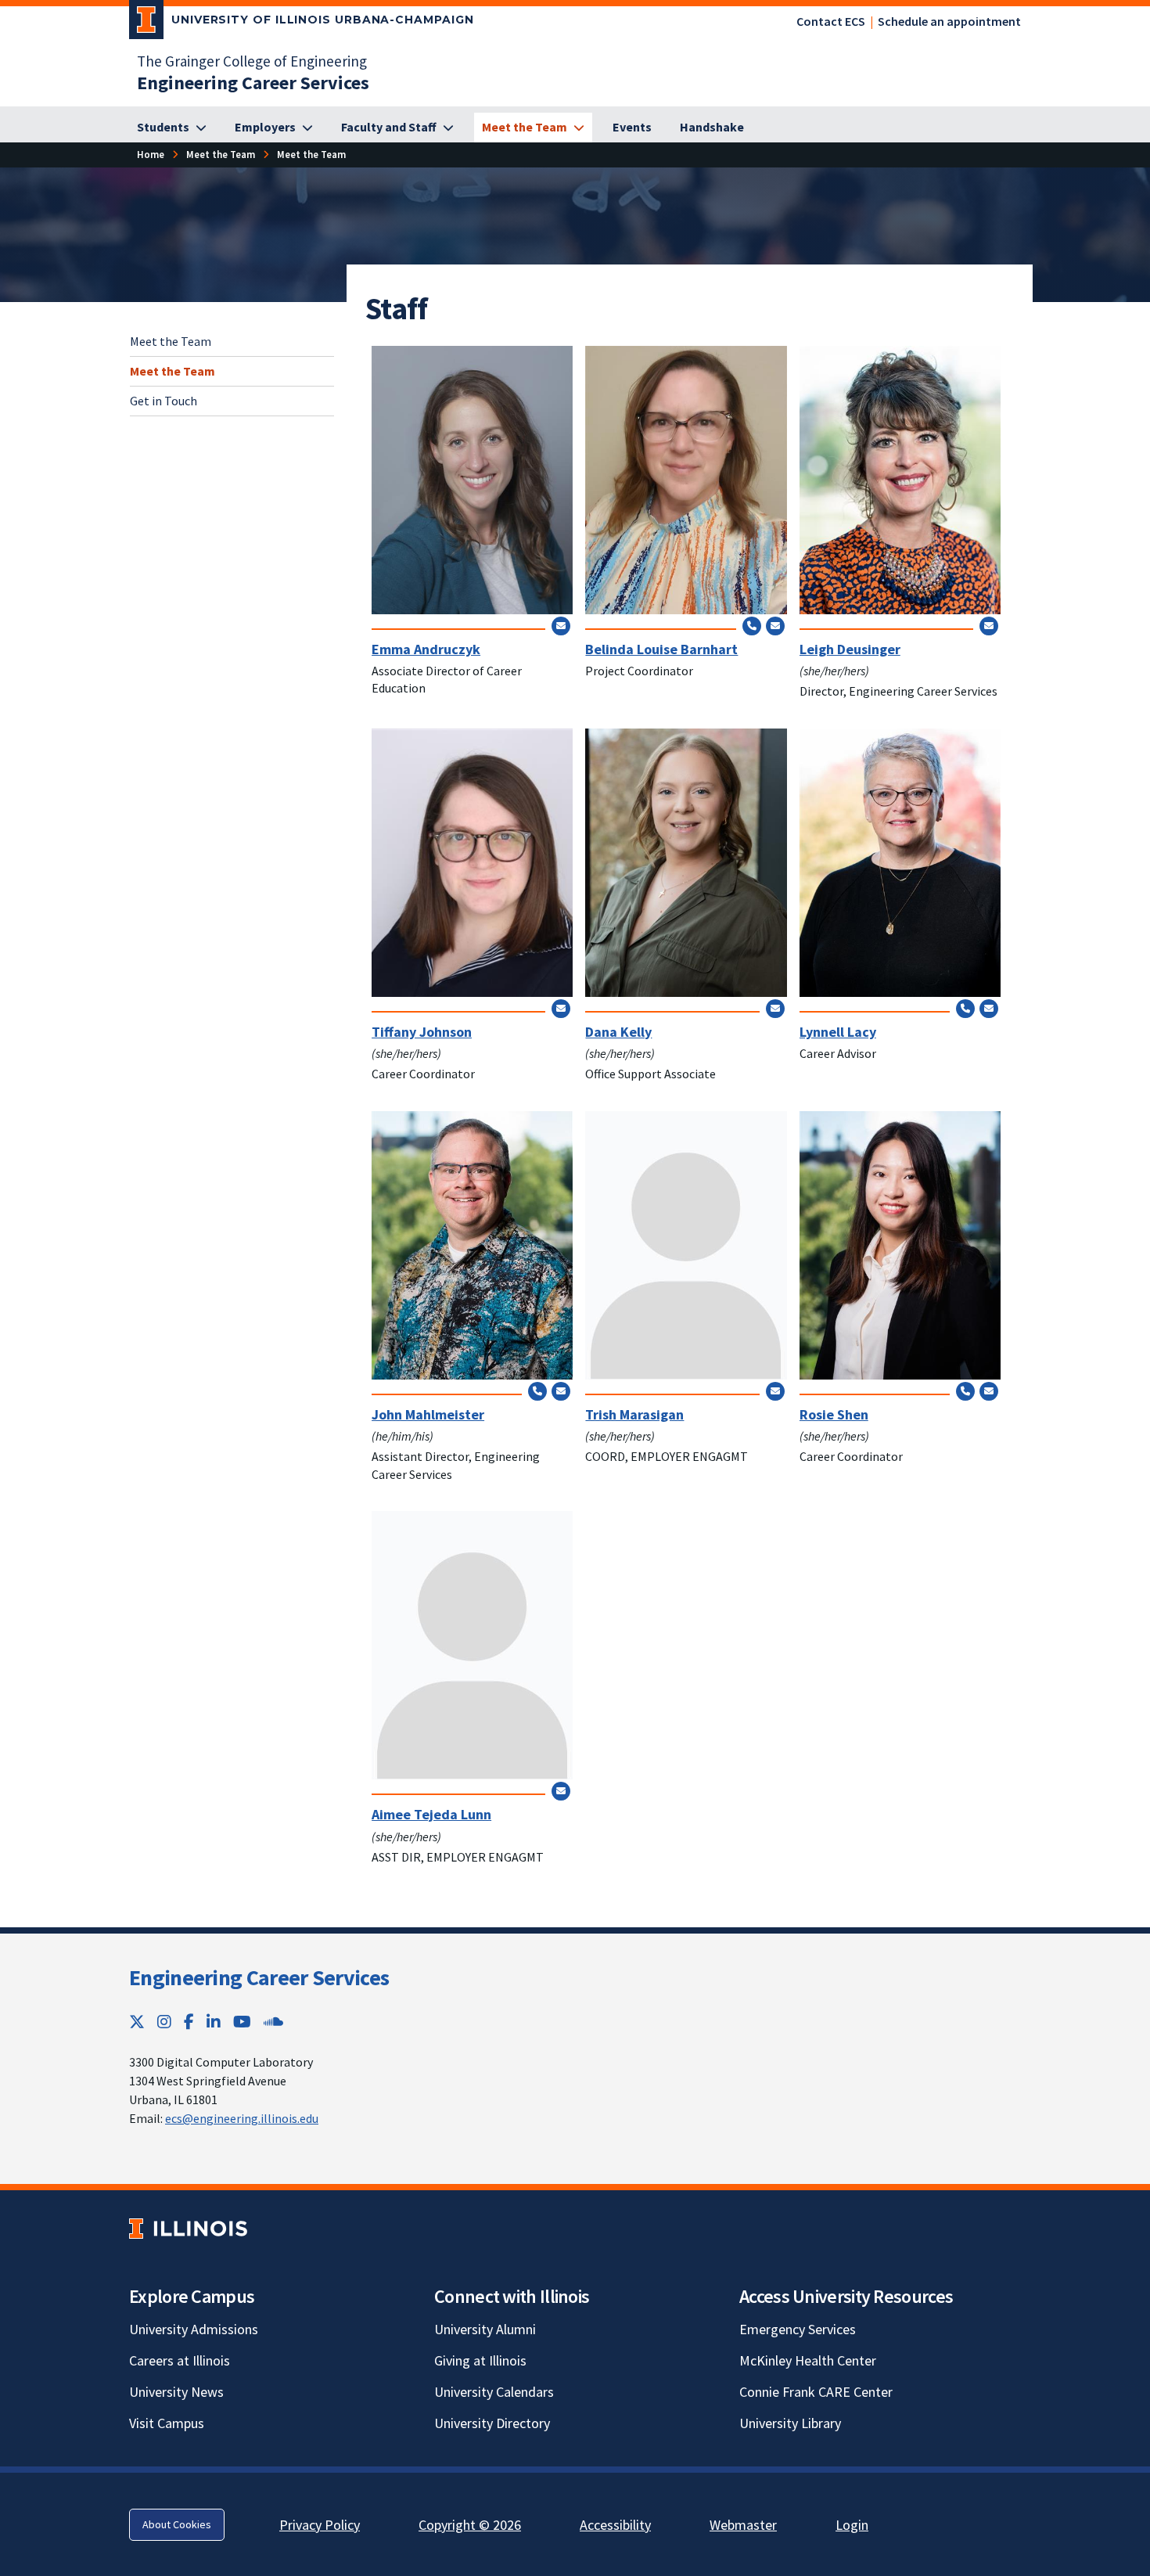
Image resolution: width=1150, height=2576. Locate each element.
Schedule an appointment (949, 21)
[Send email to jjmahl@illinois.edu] (561, 1391)
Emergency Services (798, 2329)
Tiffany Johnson (422, 1032)
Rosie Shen (834, 1414)
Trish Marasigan (634, 1414)
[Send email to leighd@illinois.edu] (989, 625)
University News (176, 2392)
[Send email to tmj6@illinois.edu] (561, 1008)
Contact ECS (831, 21)
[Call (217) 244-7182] (752, 625)
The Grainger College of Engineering (252, 61)
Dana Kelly (618, 1032)
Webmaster (743, 2525)
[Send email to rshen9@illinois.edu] (989, 1391)
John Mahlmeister (428, 1414)
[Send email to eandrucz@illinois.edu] (561, 625)
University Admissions (194, 2329)
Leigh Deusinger (850, 649)
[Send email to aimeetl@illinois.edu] (561, 1791)
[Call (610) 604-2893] (965, 1391)
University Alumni (485, 2329)
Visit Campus (167, 2423)
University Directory (492, 2423)
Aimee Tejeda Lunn (431, 1814)
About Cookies (177, 2524)
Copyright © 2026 (470, 2525)
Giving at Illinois (480, 2360)
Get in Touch (164, 400)
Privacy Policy (320, 2525)
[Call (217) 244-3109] (537, 1391)
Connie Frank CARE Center (816, 2392)
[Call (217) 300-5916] (965, 1008)
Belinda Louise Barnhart (661, 649)
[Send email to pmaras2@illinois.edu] (775, 1391)
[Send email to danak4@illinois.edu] (775, 1008)
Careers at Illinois (180, 2360)
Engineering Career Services (259, 1977)
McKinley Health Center (808, 2360)
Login (852, 2525)
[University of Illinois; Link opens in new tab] (188, 2228)
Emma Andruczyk (426, 649)
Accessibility (615, 2525)
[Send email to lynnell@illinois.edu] (989, 1008)
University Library (790, 2423)
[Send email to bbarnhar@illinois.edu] (775, 625)
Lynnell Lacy (838, 1032)
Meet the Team (171, 341)
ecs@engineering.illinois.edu (242, 2118)
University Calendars (494, 2392)
